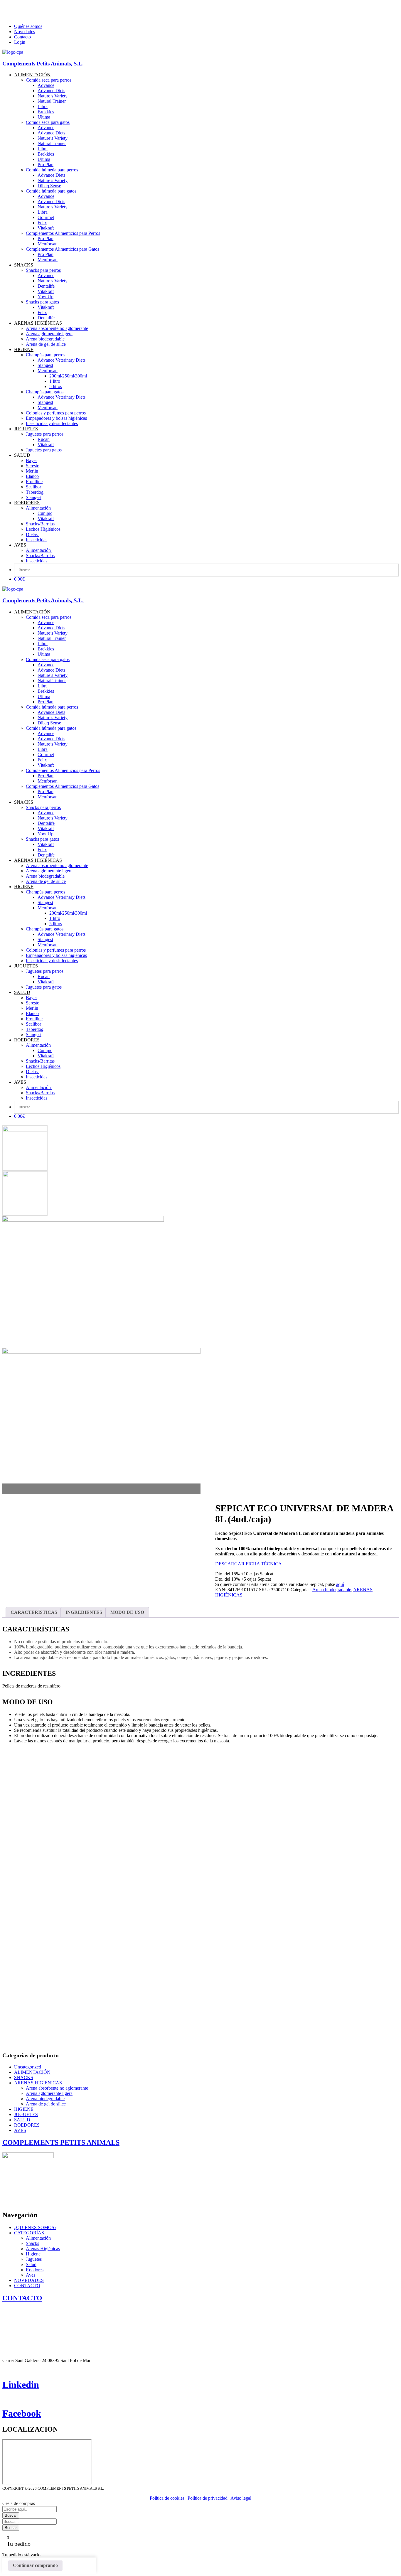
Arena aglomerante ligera (49, 2093)
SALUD (22, 2120)
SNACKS (24, 2077)
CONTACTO (27, 2286)
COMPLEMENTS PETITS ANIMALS (61, 2142)
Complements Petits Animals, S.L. (43, 64)
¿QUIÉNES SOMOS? (35, 2227)
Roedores (35, 2270)
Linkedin (21, 2385)
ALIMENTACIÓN (32, 2072)
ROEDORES (27, 2125)
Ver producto (20, 1887)
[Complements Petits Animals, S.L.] (13, 52)
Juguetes (34, 2259)
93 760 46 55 (23, 11)
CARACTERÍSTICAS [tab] (34, 1612)
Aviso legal (241, 2498)
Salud (31, 2264)
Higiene (33, 2254)
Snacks (32, 2243)
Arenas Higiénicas (43, 2249)
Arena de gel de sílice (46, 2104)
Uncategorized (28, 2067)
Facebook (22, 2413)
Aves (31, 2275)
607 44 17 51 (53, 11)
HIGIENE (24, 2109)
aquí (340, 1584)
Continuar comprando (35, 2565)
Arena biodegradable (332, 1590)
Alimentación (38, 2238)
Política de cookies (167, 2498)
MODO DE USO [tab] (127, 1612)
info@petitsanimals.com (26, 16)
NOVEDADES (29, 2280)
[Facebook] (4, 2399)
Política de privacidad (208, 2498)
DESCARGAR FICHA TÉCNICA (248, 1564)
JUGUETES (26, 2114)
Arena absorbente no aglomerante (57, 2088)
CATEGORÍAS (29, 2233)
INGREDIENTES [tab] (84, 1612)
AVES (20, 2130)
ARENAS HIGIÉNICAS (38, 2083)
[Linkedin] (4, 2370)
